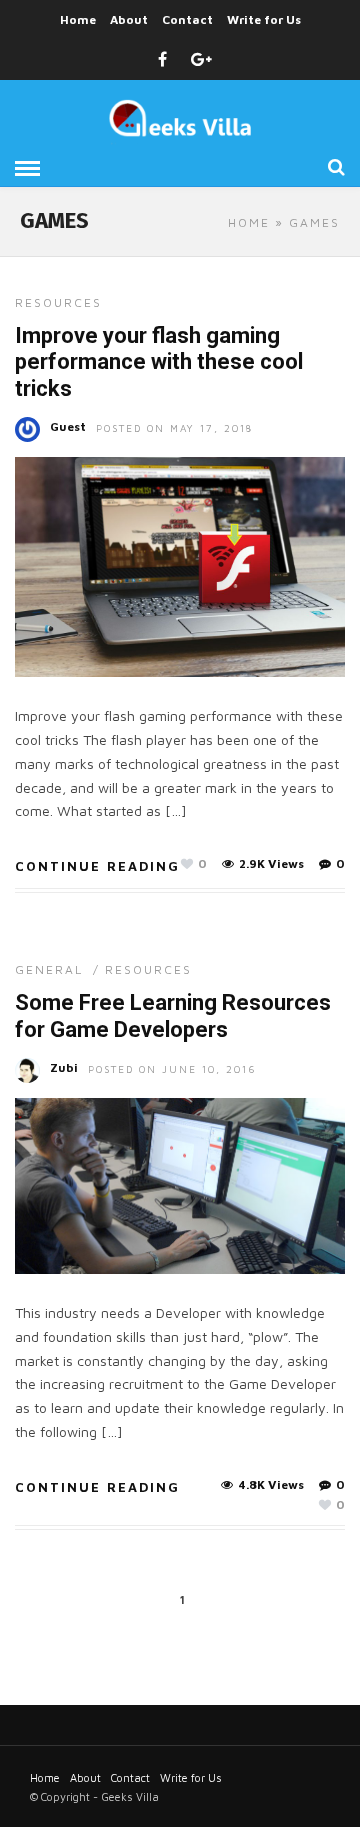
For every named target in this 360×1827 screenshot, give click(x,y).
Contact (187, 19)
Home (78, 19)
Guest (68, 426)
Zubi (64, 1067)
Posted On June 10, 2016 (172, 1069)
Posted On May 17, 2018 (174, 428)
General (49, 969)
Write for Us (264, 19)
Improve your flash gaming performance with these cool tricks (159, 362)
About (129, 19)
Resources (58, 302)
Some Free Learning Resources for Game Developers (173, 1015)
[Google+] (201, 60)
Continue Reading (97, 866)
